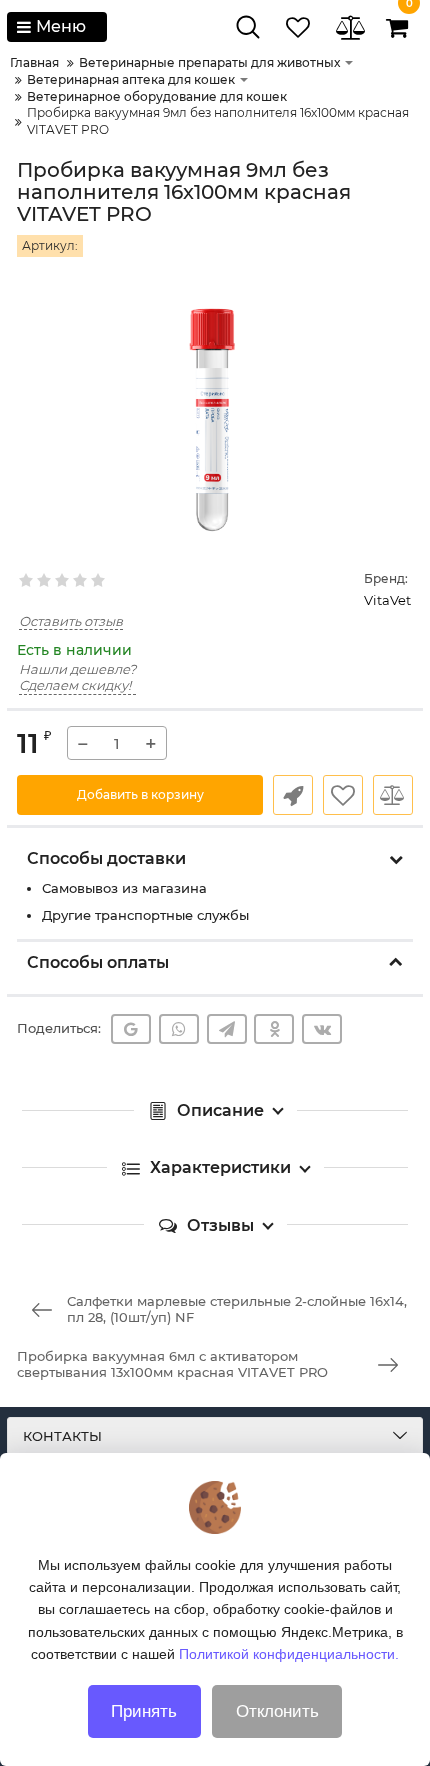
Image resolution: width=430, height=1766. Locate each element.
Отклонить (277, 1711)
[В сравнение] (393, 795)
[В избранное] (343, 795)
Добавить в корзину (140, 794)
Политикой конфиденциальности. (289, 1654)
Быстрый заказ (293, 795)
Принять (144, 1711)
